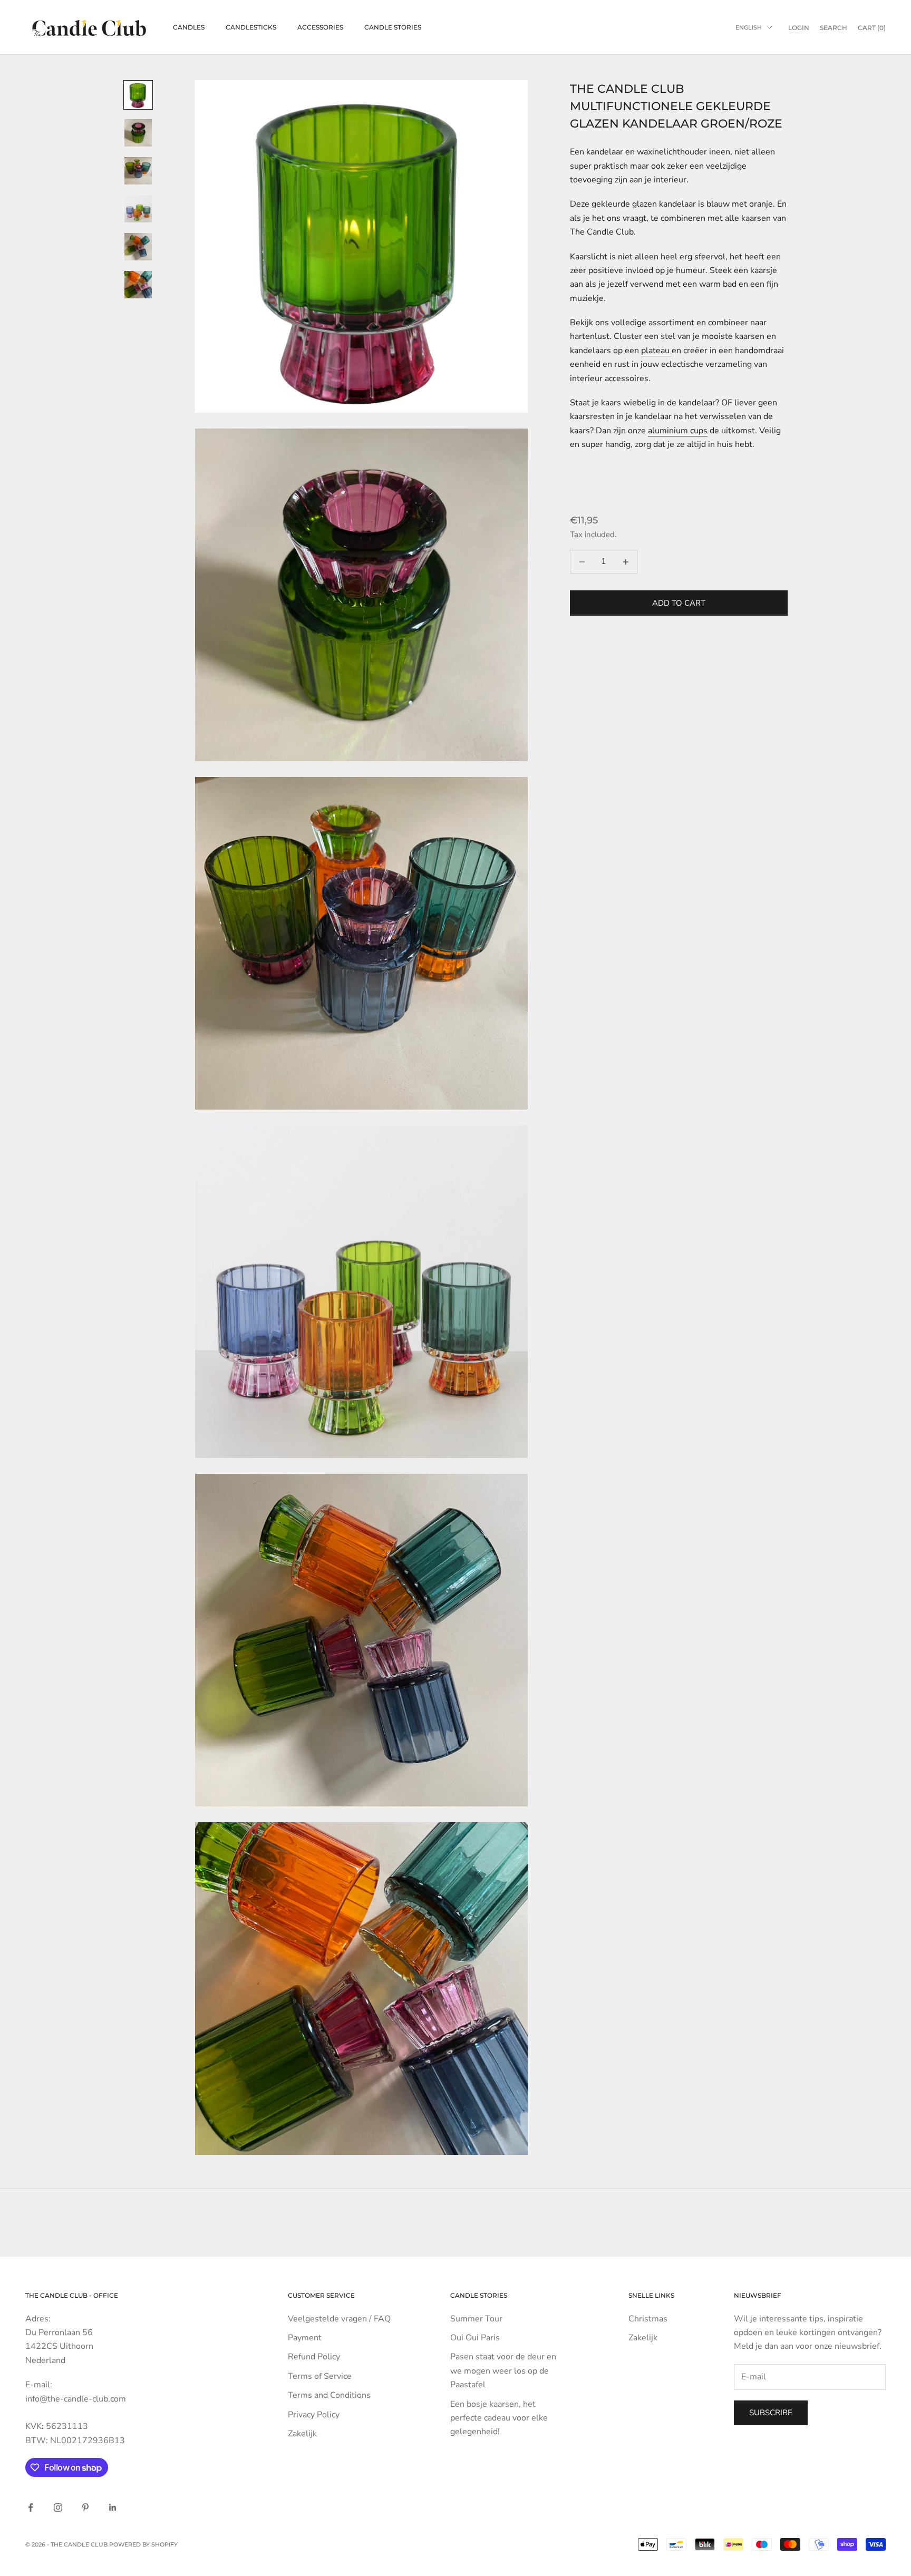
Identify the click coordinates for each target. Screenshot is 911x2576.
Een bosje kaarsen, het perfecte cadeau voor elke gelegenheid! (499, 2418)
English (749, 27)
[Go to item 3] (138, 171)
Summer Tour (476, 2319)
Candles (189, 27)
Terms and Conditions (329, 2395)
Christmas (648, 2319)
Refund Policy (314, 2357)
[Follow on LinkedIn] (113, 2507)
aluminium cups (678, 431)
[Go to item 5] (138, 247)
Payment (305, 2338)
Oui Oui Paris (475, 2338)
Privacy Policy (314, 2415)
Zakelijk (302, 2434)
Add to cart (679, 603)
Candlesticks (251, 27)
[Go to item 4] (138, 209)
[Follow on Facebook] (31, 2507)
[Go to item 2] (138, 133)
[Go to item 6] (138, 285)
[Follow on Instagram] (58, 2507)
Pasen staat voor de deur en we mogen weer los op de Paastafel (503, 2371)
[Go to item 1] (138, 95)
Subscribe (771, 2413)
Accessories (320, 27)
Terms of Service (320, 2376)
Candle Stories (393, 27)
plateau (656, 351)
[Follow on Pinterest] (85, 2507)
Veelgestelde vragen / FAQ (339, 2319)
